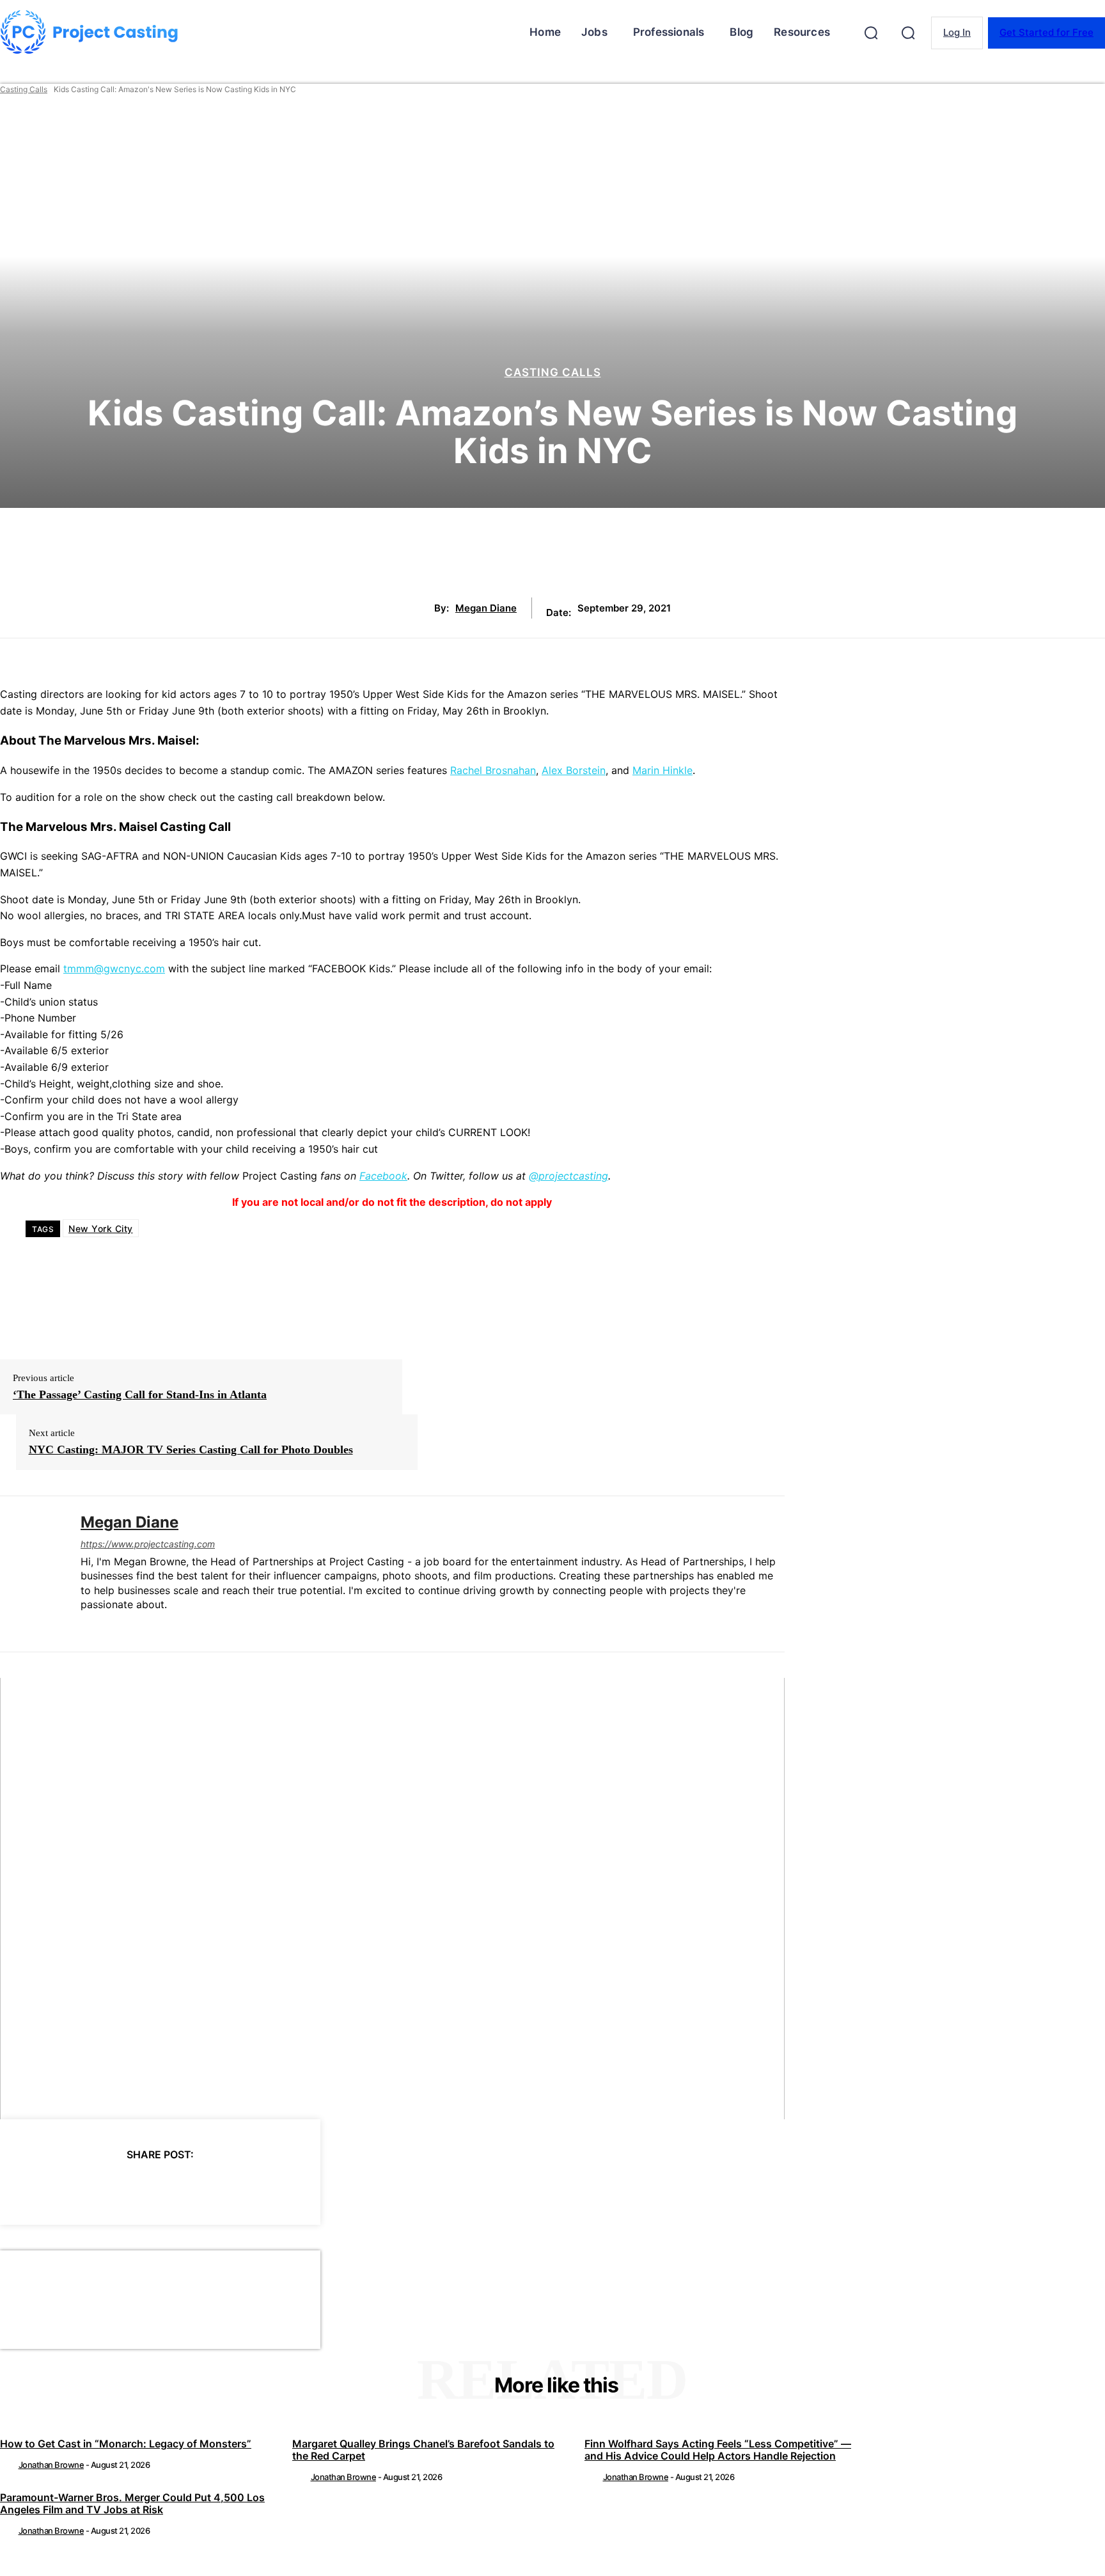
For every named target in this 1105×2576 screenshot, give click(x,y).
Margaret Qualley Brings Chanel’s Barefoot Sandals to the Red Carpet (423, 2450)
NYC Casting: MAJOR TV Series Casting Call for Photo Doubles (191, 1450)
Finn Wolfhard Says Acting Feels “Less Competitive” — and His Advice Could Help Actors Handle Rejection (718, 2450)
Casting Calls (24, 89)
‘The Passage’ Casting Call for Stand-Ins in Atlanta (140, 1395)
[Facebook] (45, 2188)
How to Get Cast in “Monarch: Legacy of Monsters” (126, 2444)
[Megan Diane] (31, 1574)
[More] (276, 2188)
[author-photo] (8, 2465)
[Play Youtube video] (392, 1899)
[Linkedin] (85, 1625)
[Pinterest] (137, 2188)
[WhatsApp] (183, 2188)
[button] (871, 33)
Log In (957, 32)
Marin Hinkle (662, 770)
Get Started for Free (1046, 32)
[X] (91, 2188)
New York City (101, 1229)
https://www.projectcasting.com (148, 1544)
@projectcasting (568, 1176)
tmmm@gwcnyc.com (114, 968)
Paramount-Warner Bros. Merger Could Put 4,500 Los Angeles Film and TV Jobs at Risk (132, 2503)
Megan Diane (486, 608)
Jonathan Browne (51, 2465)
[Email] (229, 2188)
